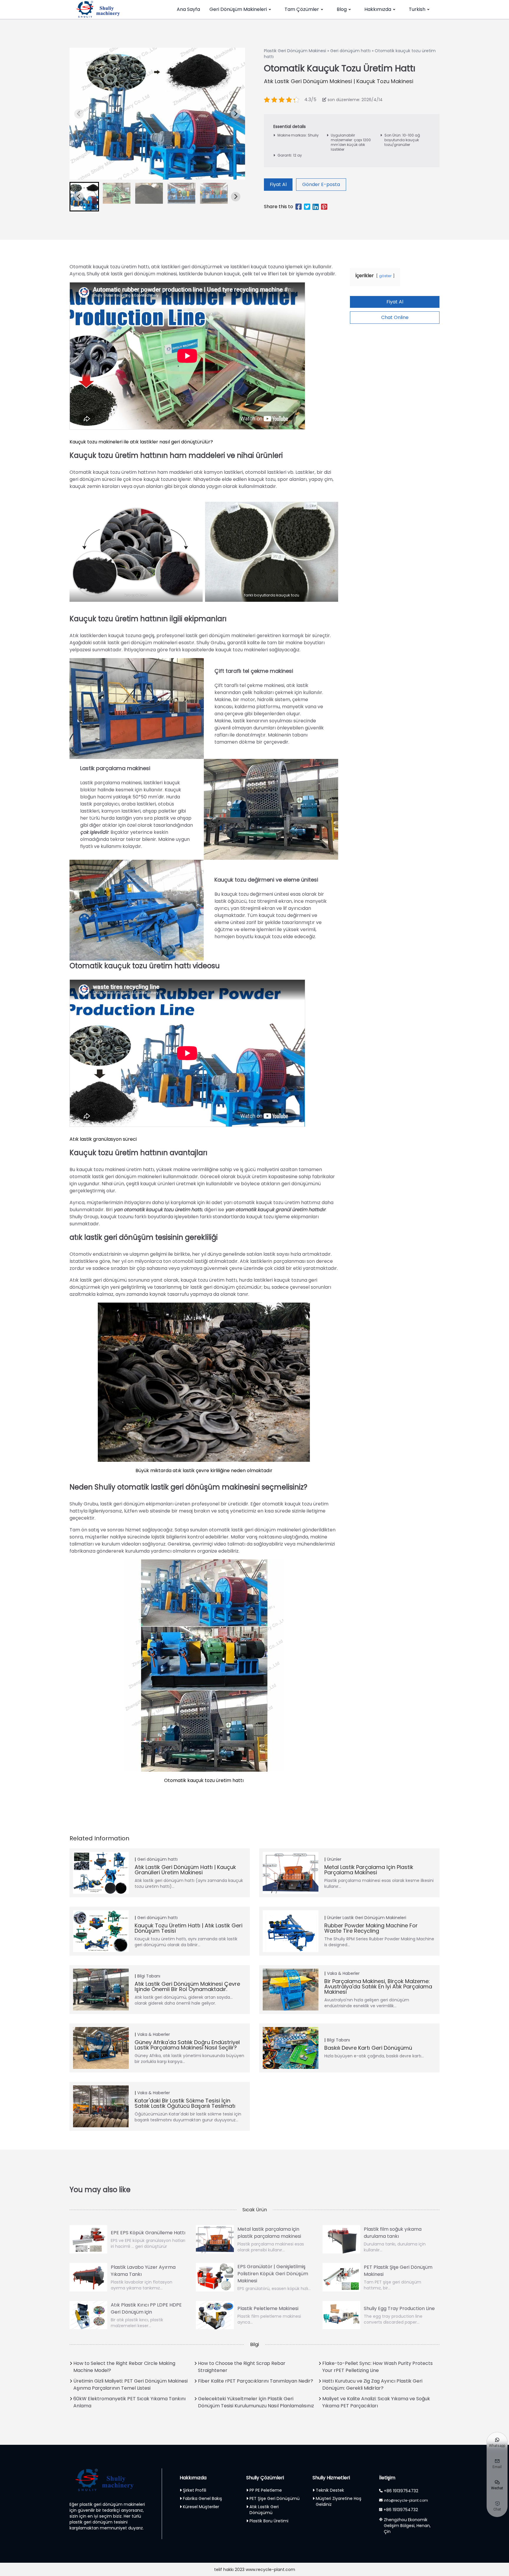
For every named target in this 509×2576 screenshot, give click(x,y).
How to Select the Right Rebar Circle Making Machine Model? (124, 2367)
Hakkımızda (378, 9)
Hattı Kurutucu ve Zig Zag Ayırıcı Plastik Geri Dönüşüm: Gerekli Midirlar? (372, 2385)
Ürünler (334, 1859)
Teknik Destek (330, 2490)
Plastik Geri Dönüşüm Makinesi (295, 51)
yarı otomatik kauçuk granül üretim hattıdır (275, 1210)
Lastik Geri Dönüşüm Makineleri (374, 1918)
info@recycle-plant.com (406, 2500)
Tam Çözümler (302, 9)
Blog (342, 9)
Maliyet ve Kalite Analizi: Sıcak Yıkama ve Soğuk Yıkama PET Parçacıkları (376, 2402)
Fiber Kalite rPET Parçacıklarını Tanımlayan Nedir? (256, 2381)
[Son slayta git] (79, 197)
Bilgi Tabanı (149, 1976)
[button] (84, 197)
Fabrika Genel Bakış (203, 2498)
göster (385, 276)
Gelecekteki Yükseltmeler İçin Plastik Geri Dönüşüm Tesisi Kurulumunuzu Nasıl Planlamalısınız (256, 2402)
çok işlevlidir (94, 832)
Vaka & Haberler (343, 1973)
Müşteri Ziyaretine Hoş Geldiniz (339, 2501)
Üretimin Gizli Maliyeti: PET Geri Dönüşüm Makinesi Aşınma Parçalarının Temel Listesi (130, 2385)
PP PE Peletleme (266, 2490)
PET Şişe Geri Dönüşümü (275, 2498)
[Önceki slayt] (79, 114)
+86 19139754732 (401, 2491)
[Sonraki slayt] (236, 114)
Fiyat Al (278, 184)
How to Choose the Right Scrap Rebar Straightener (242, 2367)
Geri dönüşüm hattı (350, 51)
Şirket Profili (195, 2490)
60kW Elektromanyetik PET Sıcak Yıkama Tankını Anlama (129, 2402)
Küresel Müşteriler (201, 2507)
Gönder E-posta (321, 184)
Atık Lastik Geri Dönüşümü (264, 2510)
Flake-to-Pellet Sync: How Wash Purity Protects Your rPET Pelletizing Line (377, 2367)
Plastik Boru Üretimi (269, 2521)
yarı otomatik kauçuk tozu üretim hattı (158, 1210)
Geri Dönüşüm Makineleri (238, 9)
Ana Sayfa (188, 9)
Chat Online (395, 317)
